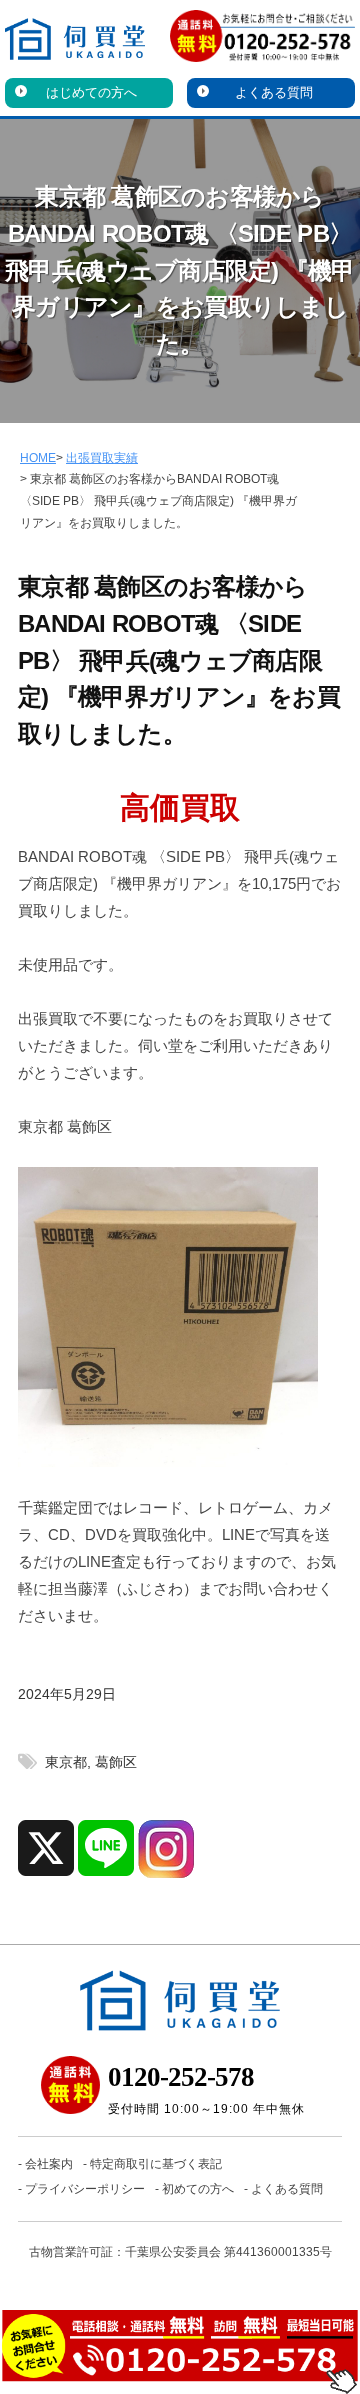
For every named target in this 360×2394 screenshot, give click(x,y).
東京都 (66, 1762)
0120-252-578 (181, 2077)
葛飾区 (116, 1762)
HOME (38, 458)
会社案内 (49, 2164)
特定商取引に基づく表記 (156, 2164)
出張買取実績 (102, 458)
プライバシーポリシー (85, 2189)
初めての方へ (198, 2189)
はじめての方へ (91, 92)
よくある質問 (274, 92)
